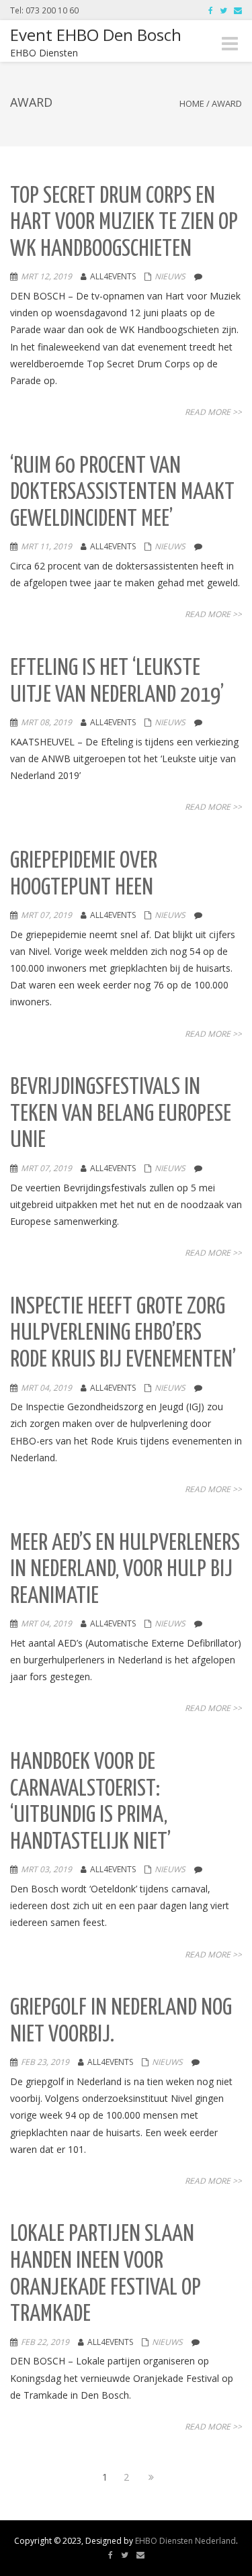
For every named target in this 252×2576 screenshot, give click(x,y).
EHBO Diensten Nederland (185, 2541)
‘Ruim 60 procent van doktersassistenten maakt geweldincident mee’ (122, 493)
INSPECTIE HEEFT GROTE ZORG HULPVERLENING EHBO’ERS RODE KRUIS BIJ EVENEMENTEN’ (123, 1334)
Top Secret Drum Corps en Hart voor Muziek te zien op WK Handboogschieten (124, 223)
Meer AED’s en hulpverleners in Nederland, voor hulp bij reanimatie (125, 1570)
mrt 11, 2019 (46, 546)
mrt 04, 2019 (46, 1388)
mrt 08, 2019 (46, 722)
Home (192, 103)
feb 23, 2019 (45, 2062)
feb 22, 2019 (45, 2342)
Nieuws (170, 276)
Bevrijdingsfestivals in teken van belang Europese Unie (121, 1114)
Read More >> (213, 412)
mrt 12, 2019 (46, 276)
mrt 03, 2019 (46, 1869)
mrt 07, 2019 (46, 915)
